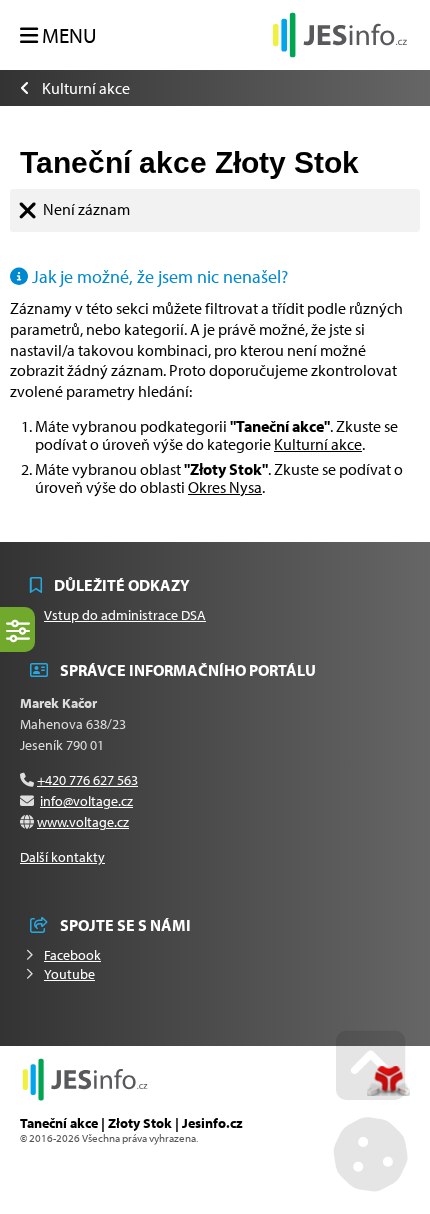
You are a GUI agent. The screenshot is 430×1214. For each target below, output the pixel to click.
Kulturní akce (86, 88)
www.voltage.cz (83, 822)
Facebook (72, 955)
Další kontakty (62, 857)
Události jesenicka (340, 34)
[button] (58, 36)
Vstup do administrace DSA (125, 615)
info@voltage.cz (86, 801)
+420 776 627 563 (87, 780)
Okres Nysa (225, 487)
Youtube (69, 974)
